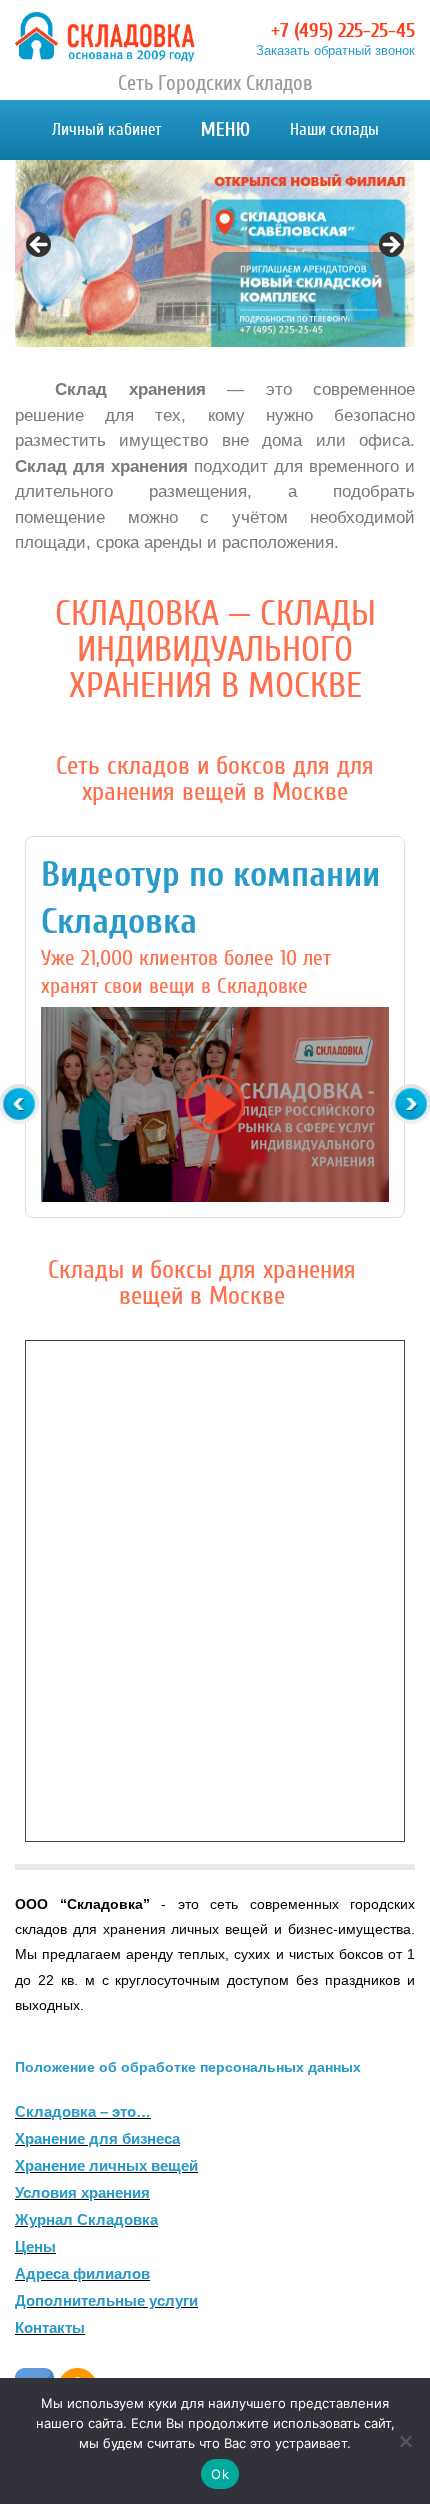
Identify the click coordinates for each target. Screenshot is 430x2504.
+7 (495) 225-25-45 (343, 30)
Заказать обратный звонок (335, 50)
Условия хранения (82, 2192)
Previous (40, 246)
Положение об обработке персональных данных (188, 2067)
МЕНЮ (225, 129)
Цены (35, 2246)
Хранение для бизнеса (97, 2138)
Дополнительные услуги (106, 2300)
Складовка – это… (83, 2111)
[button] (215, 1105)
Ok (220, 2474)
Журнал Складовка (86, 2219)
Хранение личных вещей (106, 2165)
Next (390, 246)
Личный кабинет (106, 129)
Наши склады (334, 129)
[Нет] (405, 2441)
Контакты (50, 2327)
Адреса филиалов (82, 2273)
